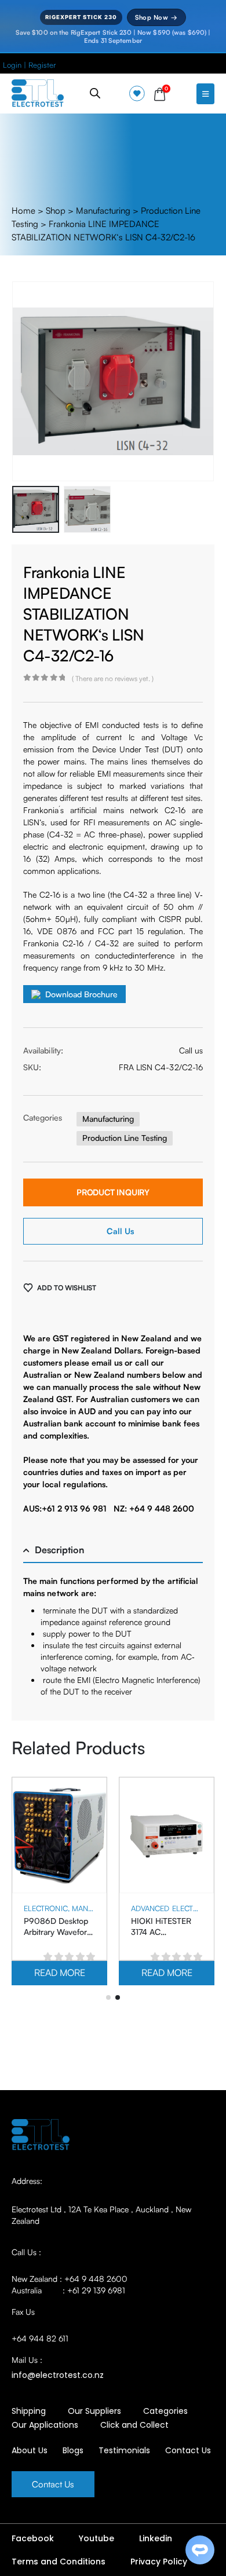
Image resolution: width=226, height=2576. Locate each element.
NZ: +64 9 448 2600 (154, 1508)
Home (23, 211)
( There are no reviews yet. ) (113, 678)
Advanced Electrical (172, 1908)
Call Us (120, 1231)
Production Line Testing (125, 1138)
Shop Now (156, 17)
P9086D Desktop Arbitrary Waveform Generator (59, 1932)
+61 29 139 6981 (96, 2290)
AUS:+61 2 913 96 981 (65, 1508)
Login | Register (29, 65)
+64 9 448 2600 (96, 2279)
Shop (56, 211)
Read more (60, 1973)
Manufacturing (103, 211)
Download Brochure (81, 994)
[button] (26, 382)
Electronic (46, 1908)
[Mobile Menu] (205, 94)
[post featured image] (59, 1836)
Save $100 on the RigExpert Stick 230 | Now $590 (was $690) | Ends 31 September (113, 36)
